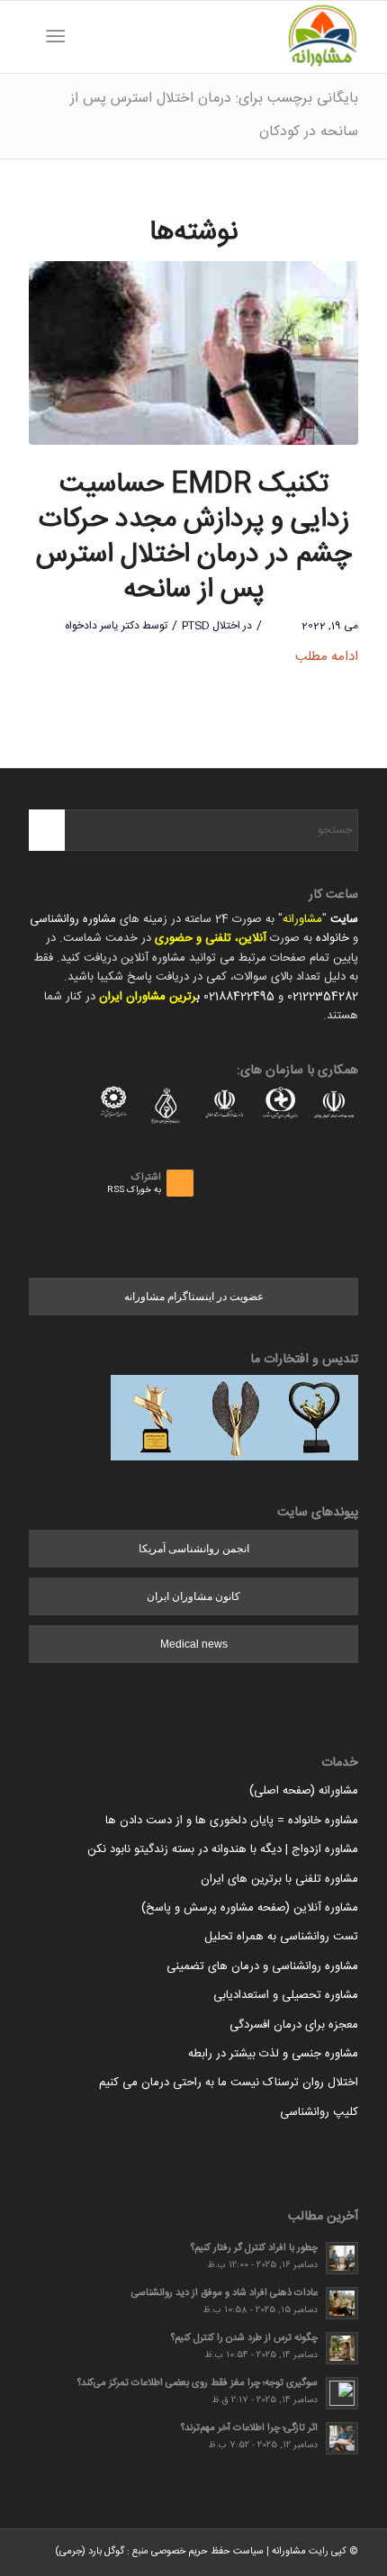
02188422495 (239, 997)
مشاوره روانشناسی (73, 919)
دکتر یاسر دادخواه (102, 626)
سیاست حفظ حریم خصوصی (207, 2552)
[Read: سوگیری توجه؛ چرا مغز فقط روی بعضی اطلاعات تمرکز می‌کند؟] (342, 2393)
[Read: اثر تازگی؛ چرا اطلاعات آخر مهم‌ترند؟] (342, 2438)
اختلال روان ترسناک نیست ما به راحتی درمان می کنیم (229, 2083)
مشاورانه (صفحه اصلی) (304, 1791)
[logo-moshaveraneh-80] (226, 37)
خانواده (333, 938)
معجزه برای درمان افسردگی (294, 2025)
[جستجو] (84, 37)
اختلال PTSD (211, 626)
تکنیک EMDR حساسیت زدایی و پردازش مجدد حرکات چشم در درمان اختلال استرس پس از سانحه (193, 538)
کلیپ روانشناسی (319, 2112)
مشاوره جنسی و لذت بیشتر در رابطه (273, 2054)
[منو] (59, 37)
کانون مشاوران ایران (193, 1596)
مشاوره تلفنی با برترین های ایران (279, 1879)
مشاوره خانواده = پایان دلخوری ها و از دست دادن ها (232, 1821)
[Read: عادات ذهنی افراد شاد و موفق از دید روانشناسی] (342, 2303)
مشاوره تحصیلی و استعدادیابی (286, 1995)
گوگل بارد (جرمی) (90, 2552)
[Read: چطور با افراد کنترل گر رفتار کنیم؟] (342, 2258)
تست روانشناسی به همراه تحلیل (281, 1937)
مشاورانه (302, 919)
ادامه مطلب (327, 657)
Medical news (194, 1644)
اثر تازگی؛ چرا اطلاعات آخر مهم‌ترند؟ (249, 2428)
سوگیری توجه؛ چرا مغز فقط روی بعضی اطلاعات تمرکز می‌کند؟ (198, 2383)
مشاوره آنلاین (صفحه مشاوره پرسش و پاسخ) (250, 1908)
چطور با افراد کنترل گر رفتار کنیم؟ (254, 2248)
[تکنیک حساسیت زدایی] (193, 353)
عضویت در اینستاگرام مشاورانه (194, 1297)
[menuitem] (84, 37)
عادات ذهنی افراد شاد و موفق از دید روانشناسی (225, 2293)
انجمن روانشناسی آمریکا (194, 1549)
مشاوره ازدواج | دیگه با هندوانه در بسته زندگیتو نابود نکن (223, 1849)
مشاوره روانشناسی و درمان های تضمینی (262, 1966)
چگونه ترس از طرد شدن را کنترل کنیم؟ (244, 2338)
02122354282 (323, 997)
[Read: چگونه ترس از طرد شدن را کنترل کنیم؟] (342, 2348)
